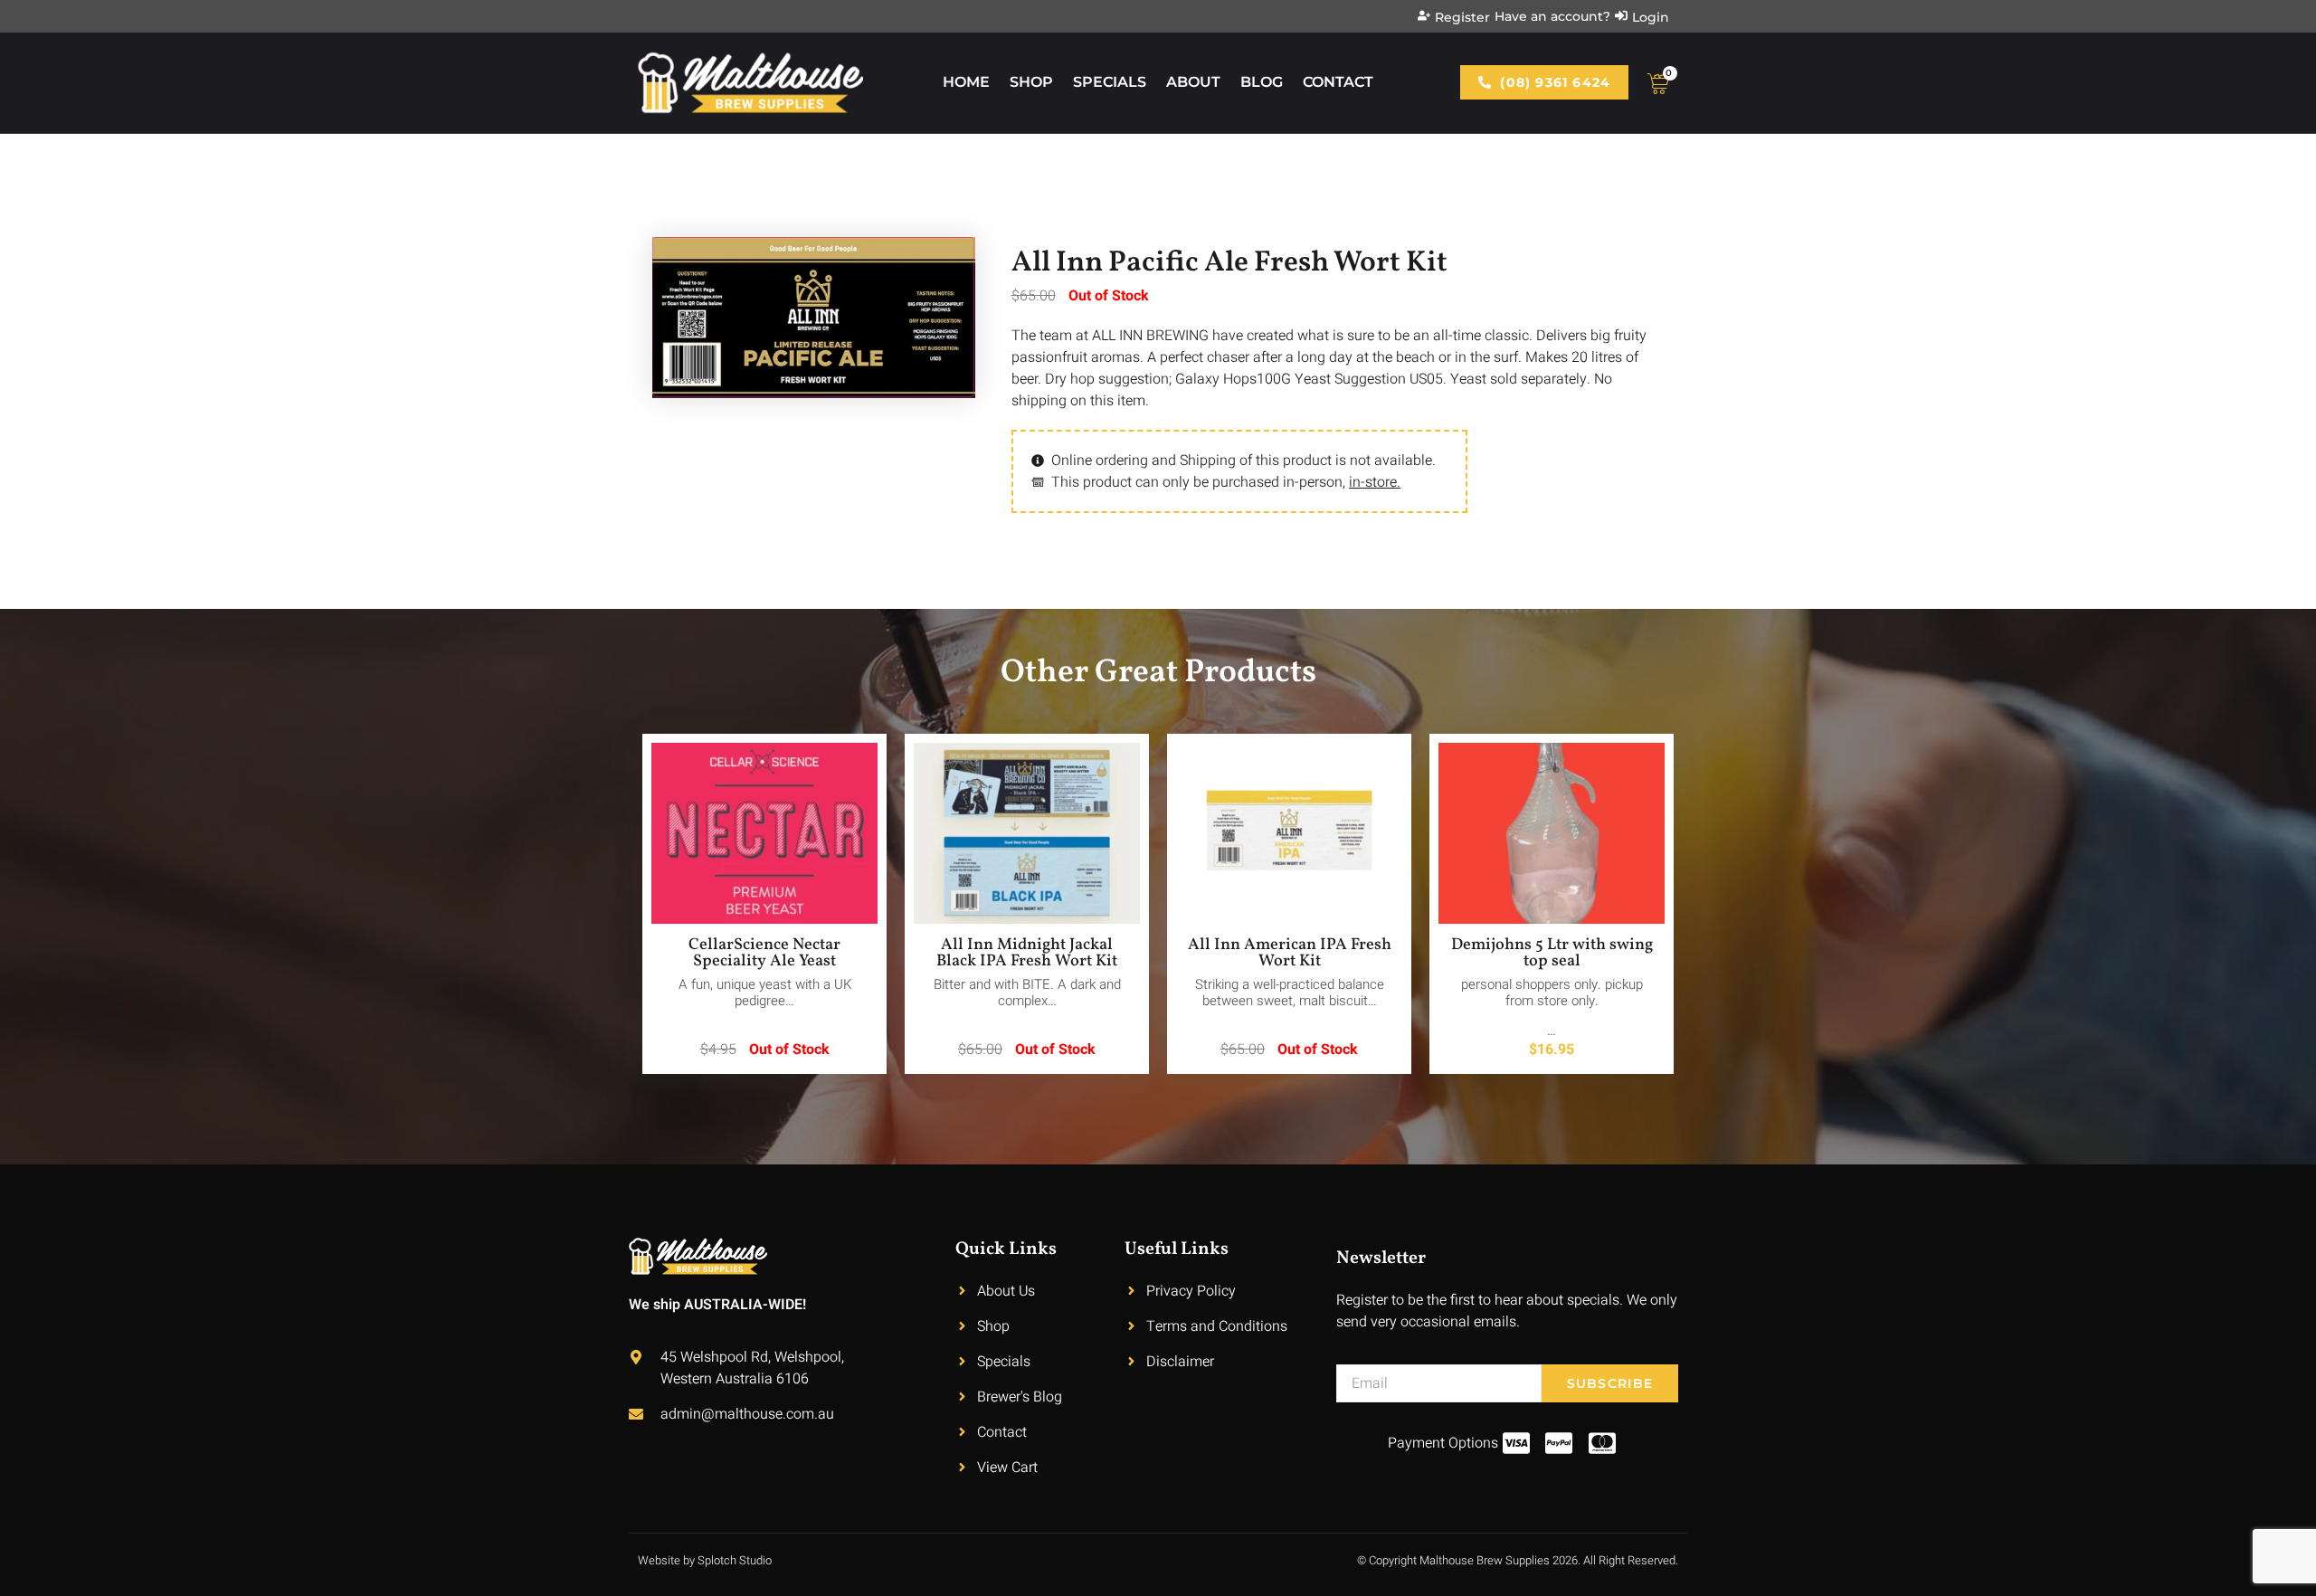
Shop (1031, 82)
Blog (1262, 82)
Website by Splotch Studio (705, 1560)
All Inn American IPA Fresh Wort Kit (1290, 953)
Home (966, 82)
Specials (1110, 82)
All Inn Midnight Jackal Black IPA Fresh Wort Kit (1027, 953)
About (1193, 82)
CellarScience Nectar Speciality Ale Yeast (764, 953)
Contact (1338, 82)
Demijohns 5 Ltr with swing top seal (1552, 953)
